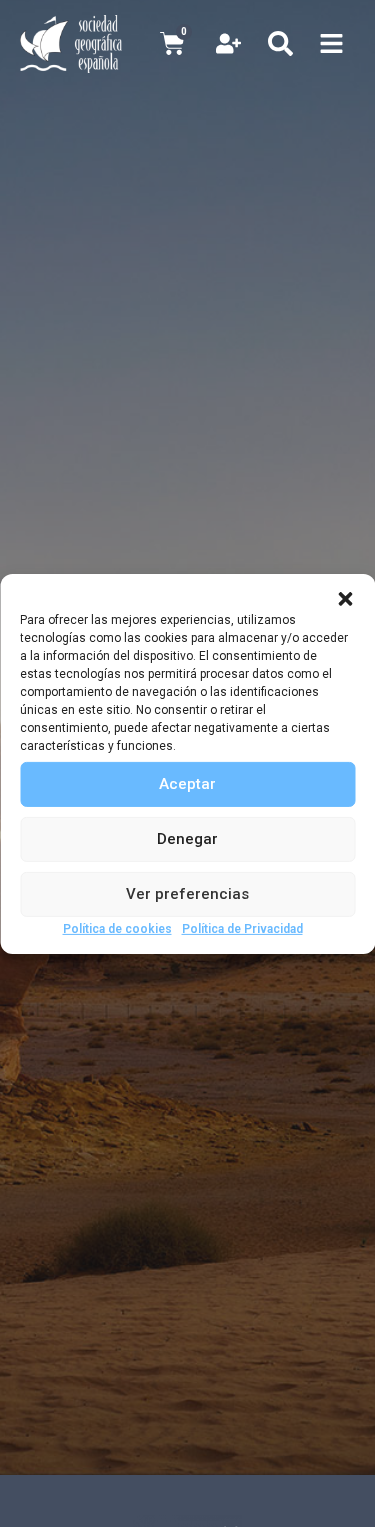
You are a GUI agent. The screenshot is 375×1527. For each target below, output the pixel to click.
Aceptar (187, 784)
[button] (345, 598)
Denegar (187, 839)
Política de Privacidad (242, 928)
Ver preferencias (187, 894)
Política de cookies (117, 928)
